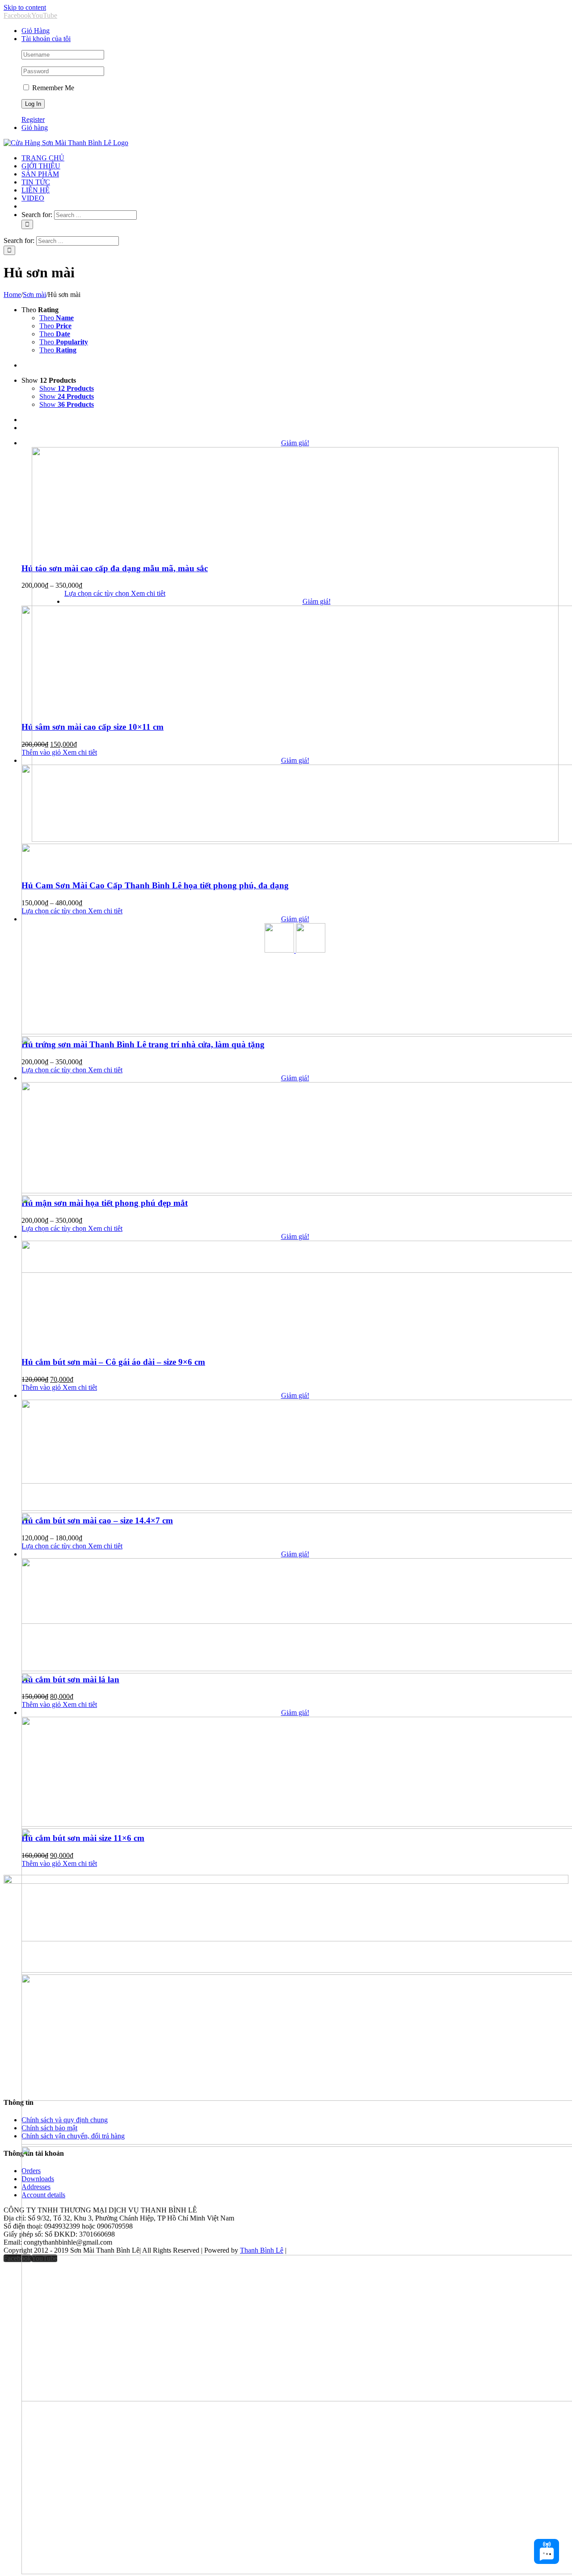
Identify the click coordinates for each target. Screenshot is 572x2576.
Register (33, 119)
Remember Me (52, 88)
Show (67, 388)
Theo (57, 318)
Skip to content (25, 7)
